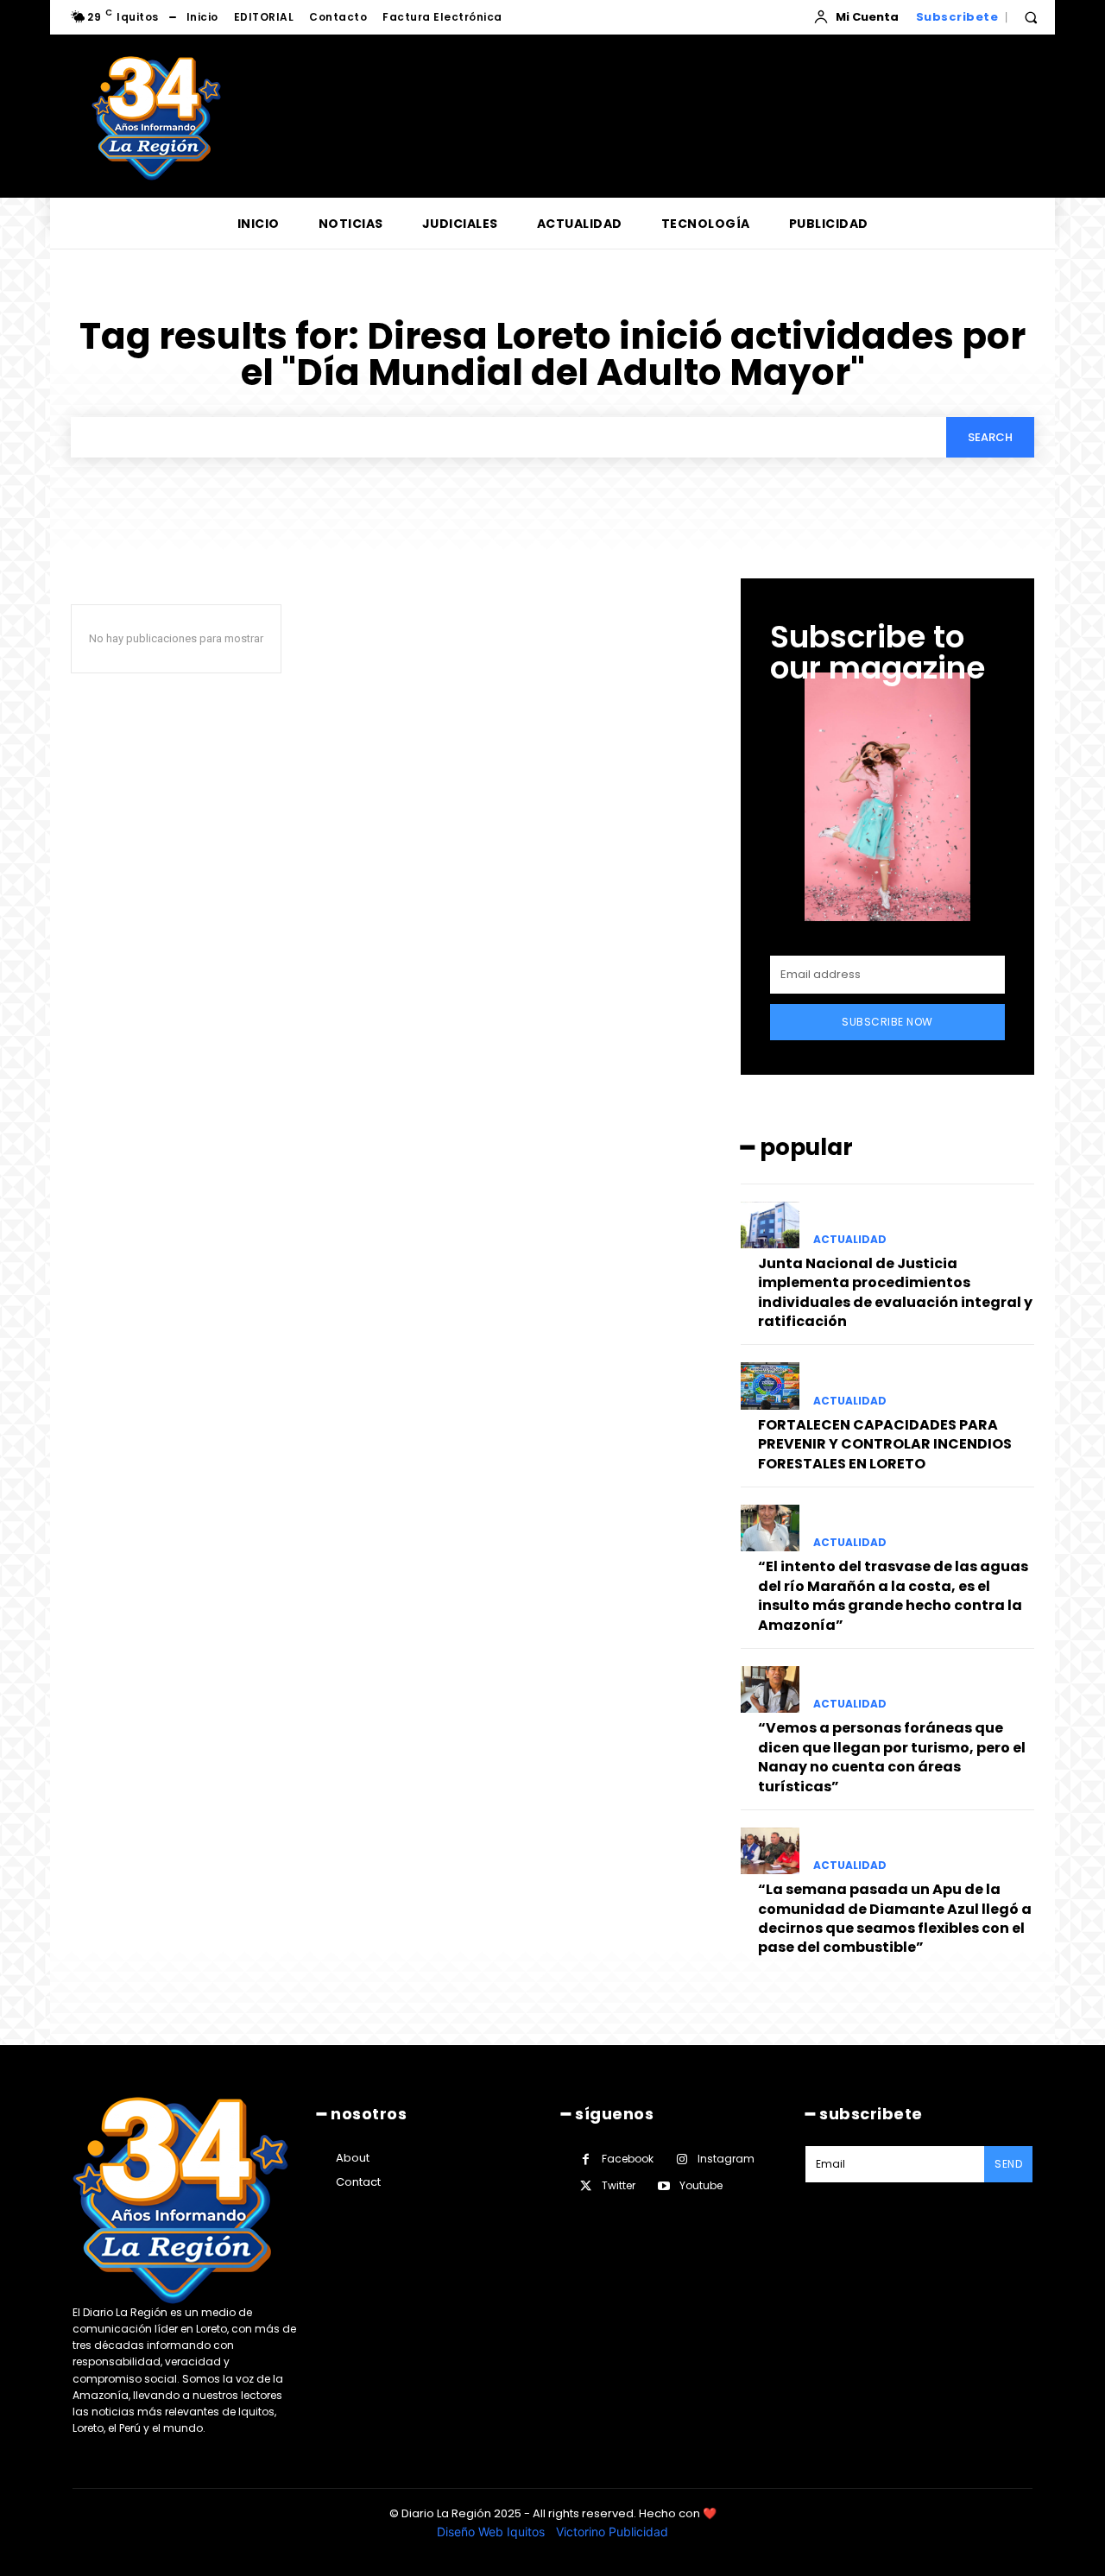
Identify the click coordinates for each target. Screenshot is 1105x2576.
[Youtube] (663, 2186)
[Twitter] (586, 2186)
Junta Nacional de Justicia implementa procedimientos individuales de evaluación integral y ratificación (895, 1292)
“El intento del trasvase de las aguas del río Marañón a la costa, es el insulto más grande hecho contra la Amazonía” (893, 1595)
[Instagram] (682, 2159)
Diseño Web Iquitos (493, 2532)
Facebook (628, 2159)
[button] (1031, 17)
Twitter (619, 2185)
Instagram (726, 2159)
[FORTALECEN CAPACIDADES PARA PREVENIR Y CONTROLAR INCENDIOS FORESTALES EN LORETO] (770, 1386)
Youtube (701, 2185)
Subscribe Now (887, 1022)
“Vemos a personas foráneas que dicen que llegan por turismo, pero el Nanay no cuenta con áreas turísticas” (892, 1757)
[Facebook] (586, 2159)
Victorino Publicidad (612, 2532)
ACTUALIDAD (850, 1240)
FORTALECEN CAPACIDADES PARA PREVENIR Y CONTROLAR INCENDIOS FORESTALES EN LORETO (885, 1444)
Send (1008, 2164)
